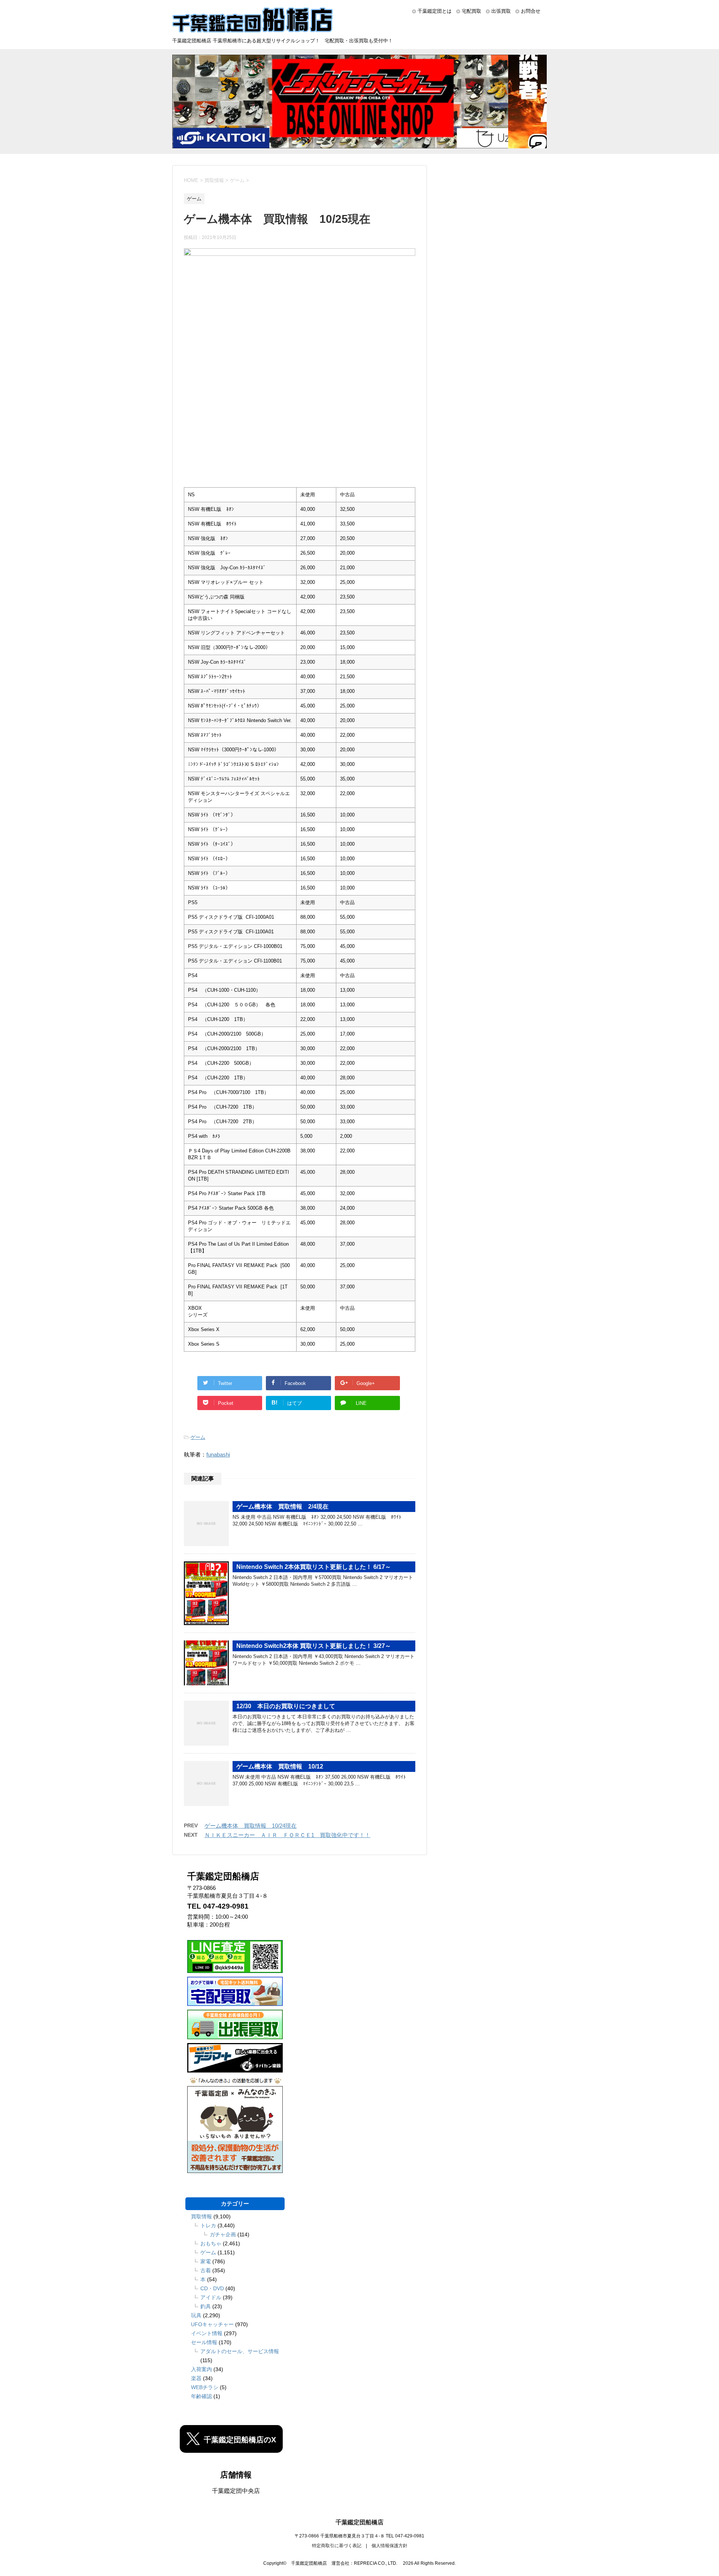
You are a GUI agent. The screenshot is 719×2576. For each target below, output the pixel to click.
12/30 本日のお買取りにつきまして (286, 1706)
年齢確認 (201, 2396)
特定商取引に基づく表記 (337, 2546)
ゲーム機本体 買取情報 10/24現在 (251, 1826)
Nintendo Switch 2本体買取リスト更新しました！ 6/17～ (314, 1567)
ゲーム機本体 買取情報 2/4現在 (282, 1507)
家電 (206, 2261)
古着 (206, 2270)
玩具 (196, 2315)
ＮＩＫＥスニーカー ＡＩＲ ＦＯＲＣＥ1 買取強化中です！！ (287, 1835)
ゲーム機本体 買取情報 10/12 (280, 1766)
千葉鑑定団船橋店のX (240, 2440)
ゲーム (198, 1437)
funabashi (218, 1454)
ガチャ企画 (223, 2234)
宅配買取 (471, 11)
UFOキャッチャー (212, 2324)
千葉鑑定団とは (435, 11)
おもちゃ (211, 2243)
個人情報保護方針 (389, 2546)
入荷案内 (201, 2369)
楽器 (196, 2378)
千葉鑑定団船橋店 (359, 2522)
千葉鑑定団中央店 (236, 2491)
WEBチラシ (205, 2387)
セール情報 (204, 2342)
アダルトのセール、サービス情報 (240, 2351)
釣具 (206, 2306)
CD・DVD (212, 2288)
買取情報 (201, 2216)
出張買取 (501, 11)
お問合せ (531, 11)
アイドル (211, 2297)
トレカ (208, 2225)
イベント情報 (207, 2333)
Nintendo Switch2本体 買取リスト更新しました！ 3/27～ (314, 1646)
